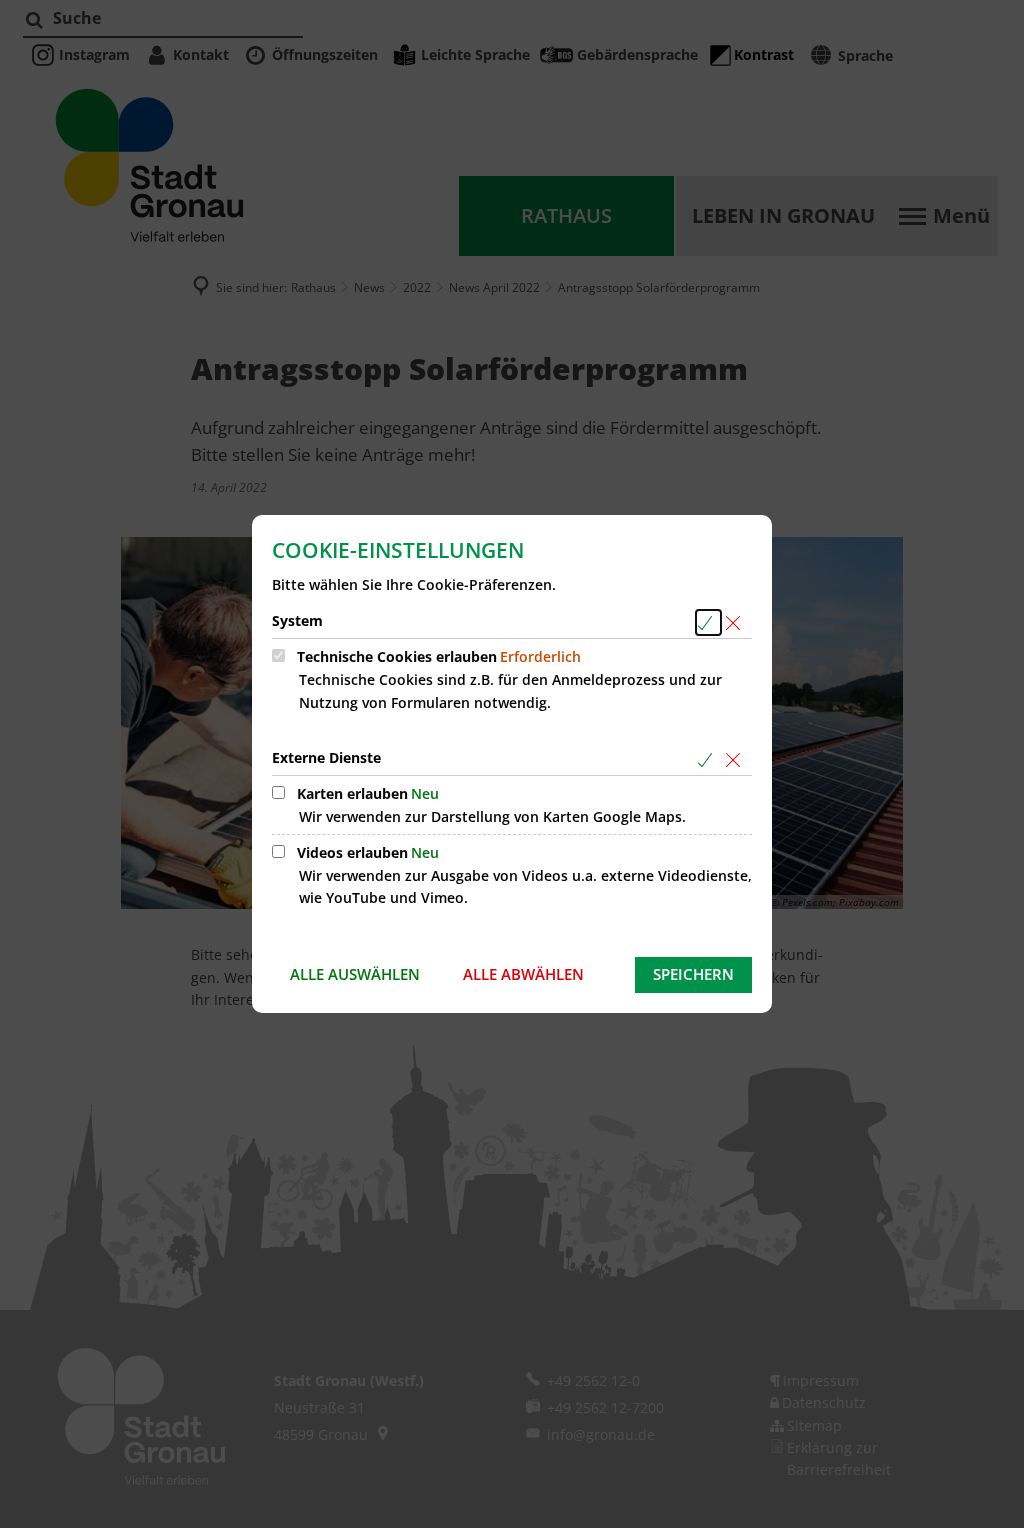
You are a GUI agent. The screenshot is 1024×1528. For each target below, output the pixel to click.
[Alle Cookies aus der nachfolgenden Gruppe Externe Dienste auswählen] (708, 759)
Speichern (693, 974)
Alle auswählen (355, 974)
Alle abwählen (523, 974)
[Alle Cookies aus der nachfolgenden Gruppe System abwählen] (736, 622)
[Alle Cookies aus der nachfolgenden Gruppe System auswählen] (708, 622)
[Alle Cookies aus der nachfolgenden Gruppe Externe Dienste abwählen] (736, 759)
